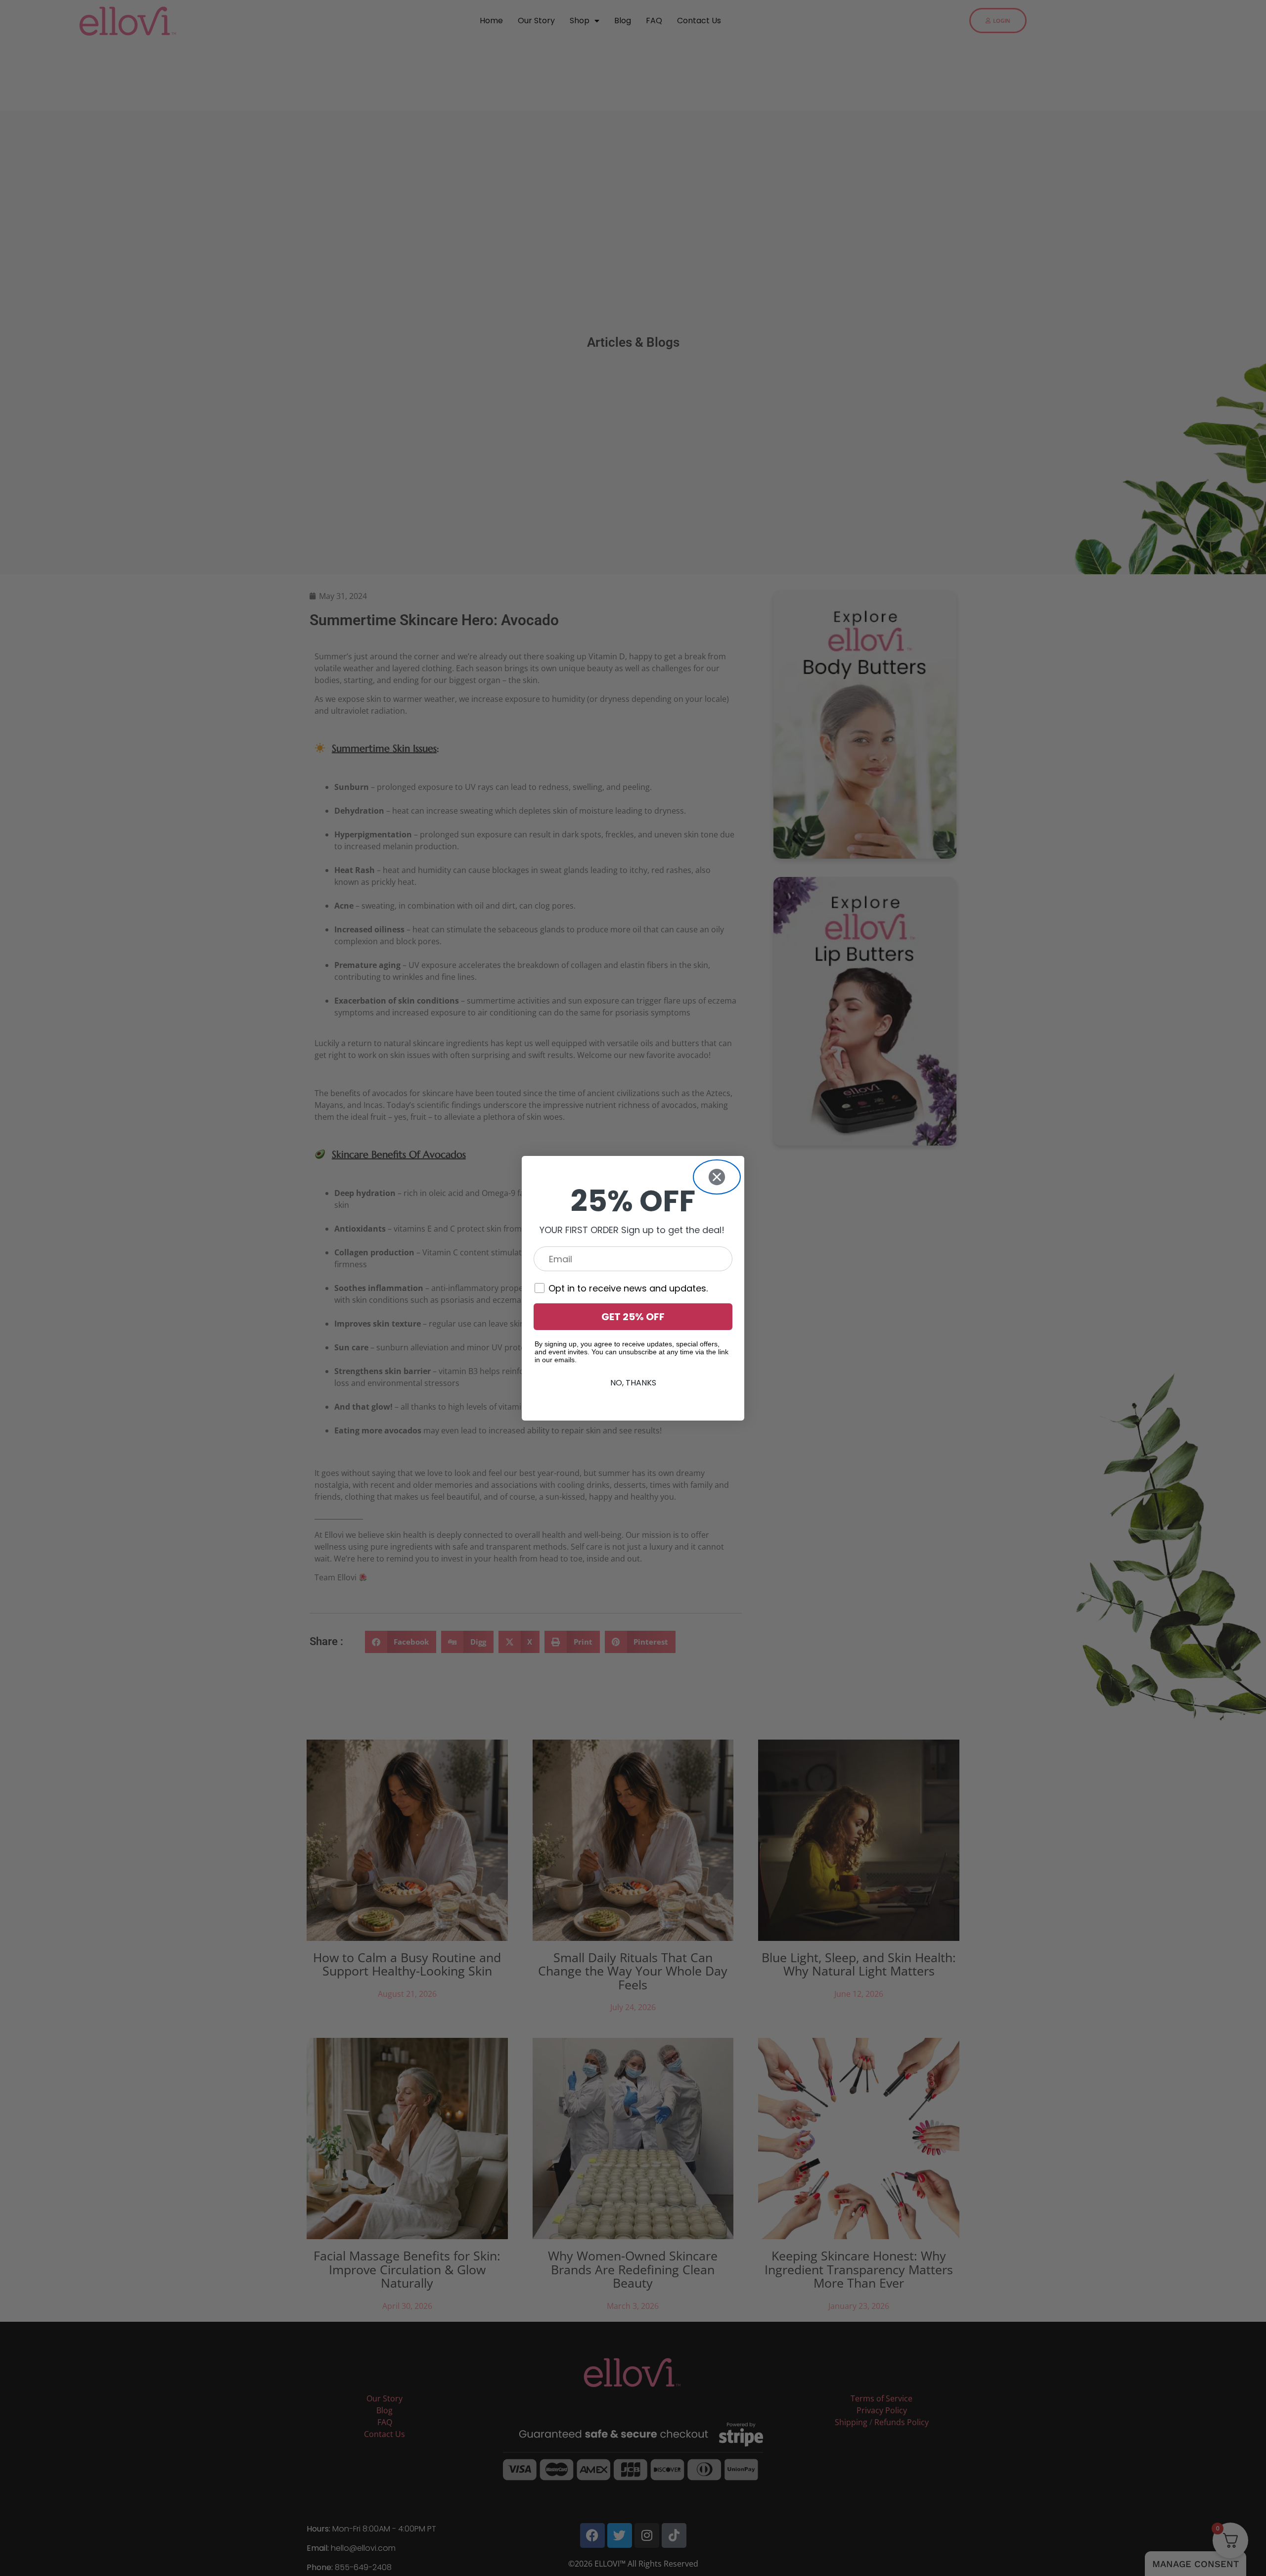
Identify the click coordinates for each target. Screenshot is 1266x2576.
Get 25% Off (633, 1317)
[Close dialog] (717, 1177)
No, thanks (633, 1383)
